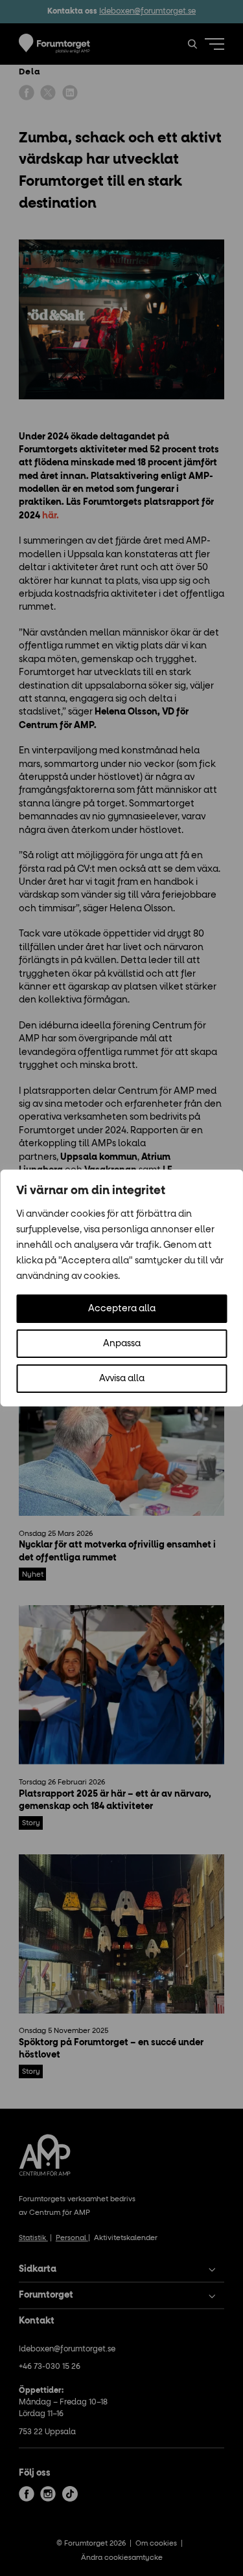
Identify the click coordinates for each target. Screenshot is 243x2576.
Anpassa (122, 1344)
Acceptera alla (122, 1309)
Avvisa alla (122, 1379)
